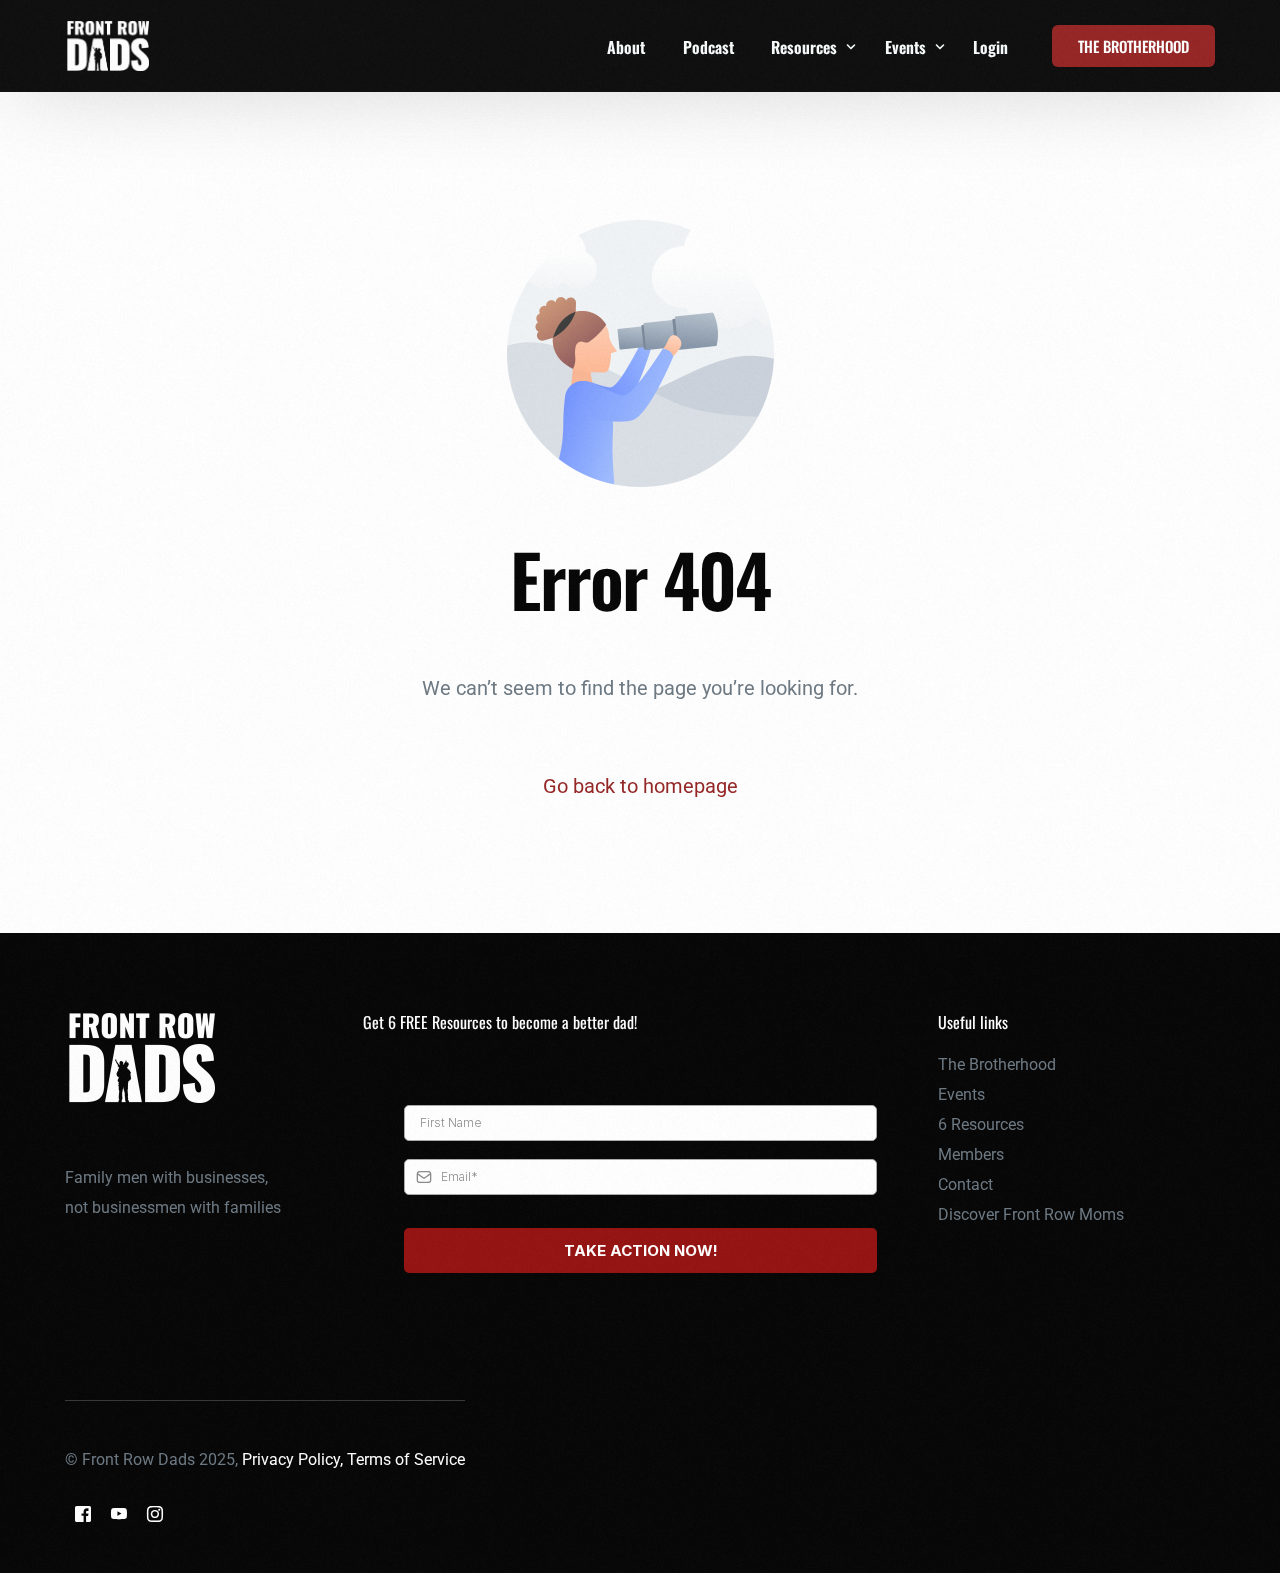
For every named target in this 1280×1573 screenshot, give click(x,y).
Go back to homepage (640, 786)
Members (971, 1154)
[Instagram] (155, 1513)
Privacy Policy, (294, 1459)
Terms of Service (406, 1459)
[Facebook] (83, 1513)
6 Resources (981, 1124)
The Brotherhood (997, 1064)
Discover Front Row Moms (1031, 1214)
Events (961, 1094)
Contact (965, 1184)
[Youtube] (119, 1513)
